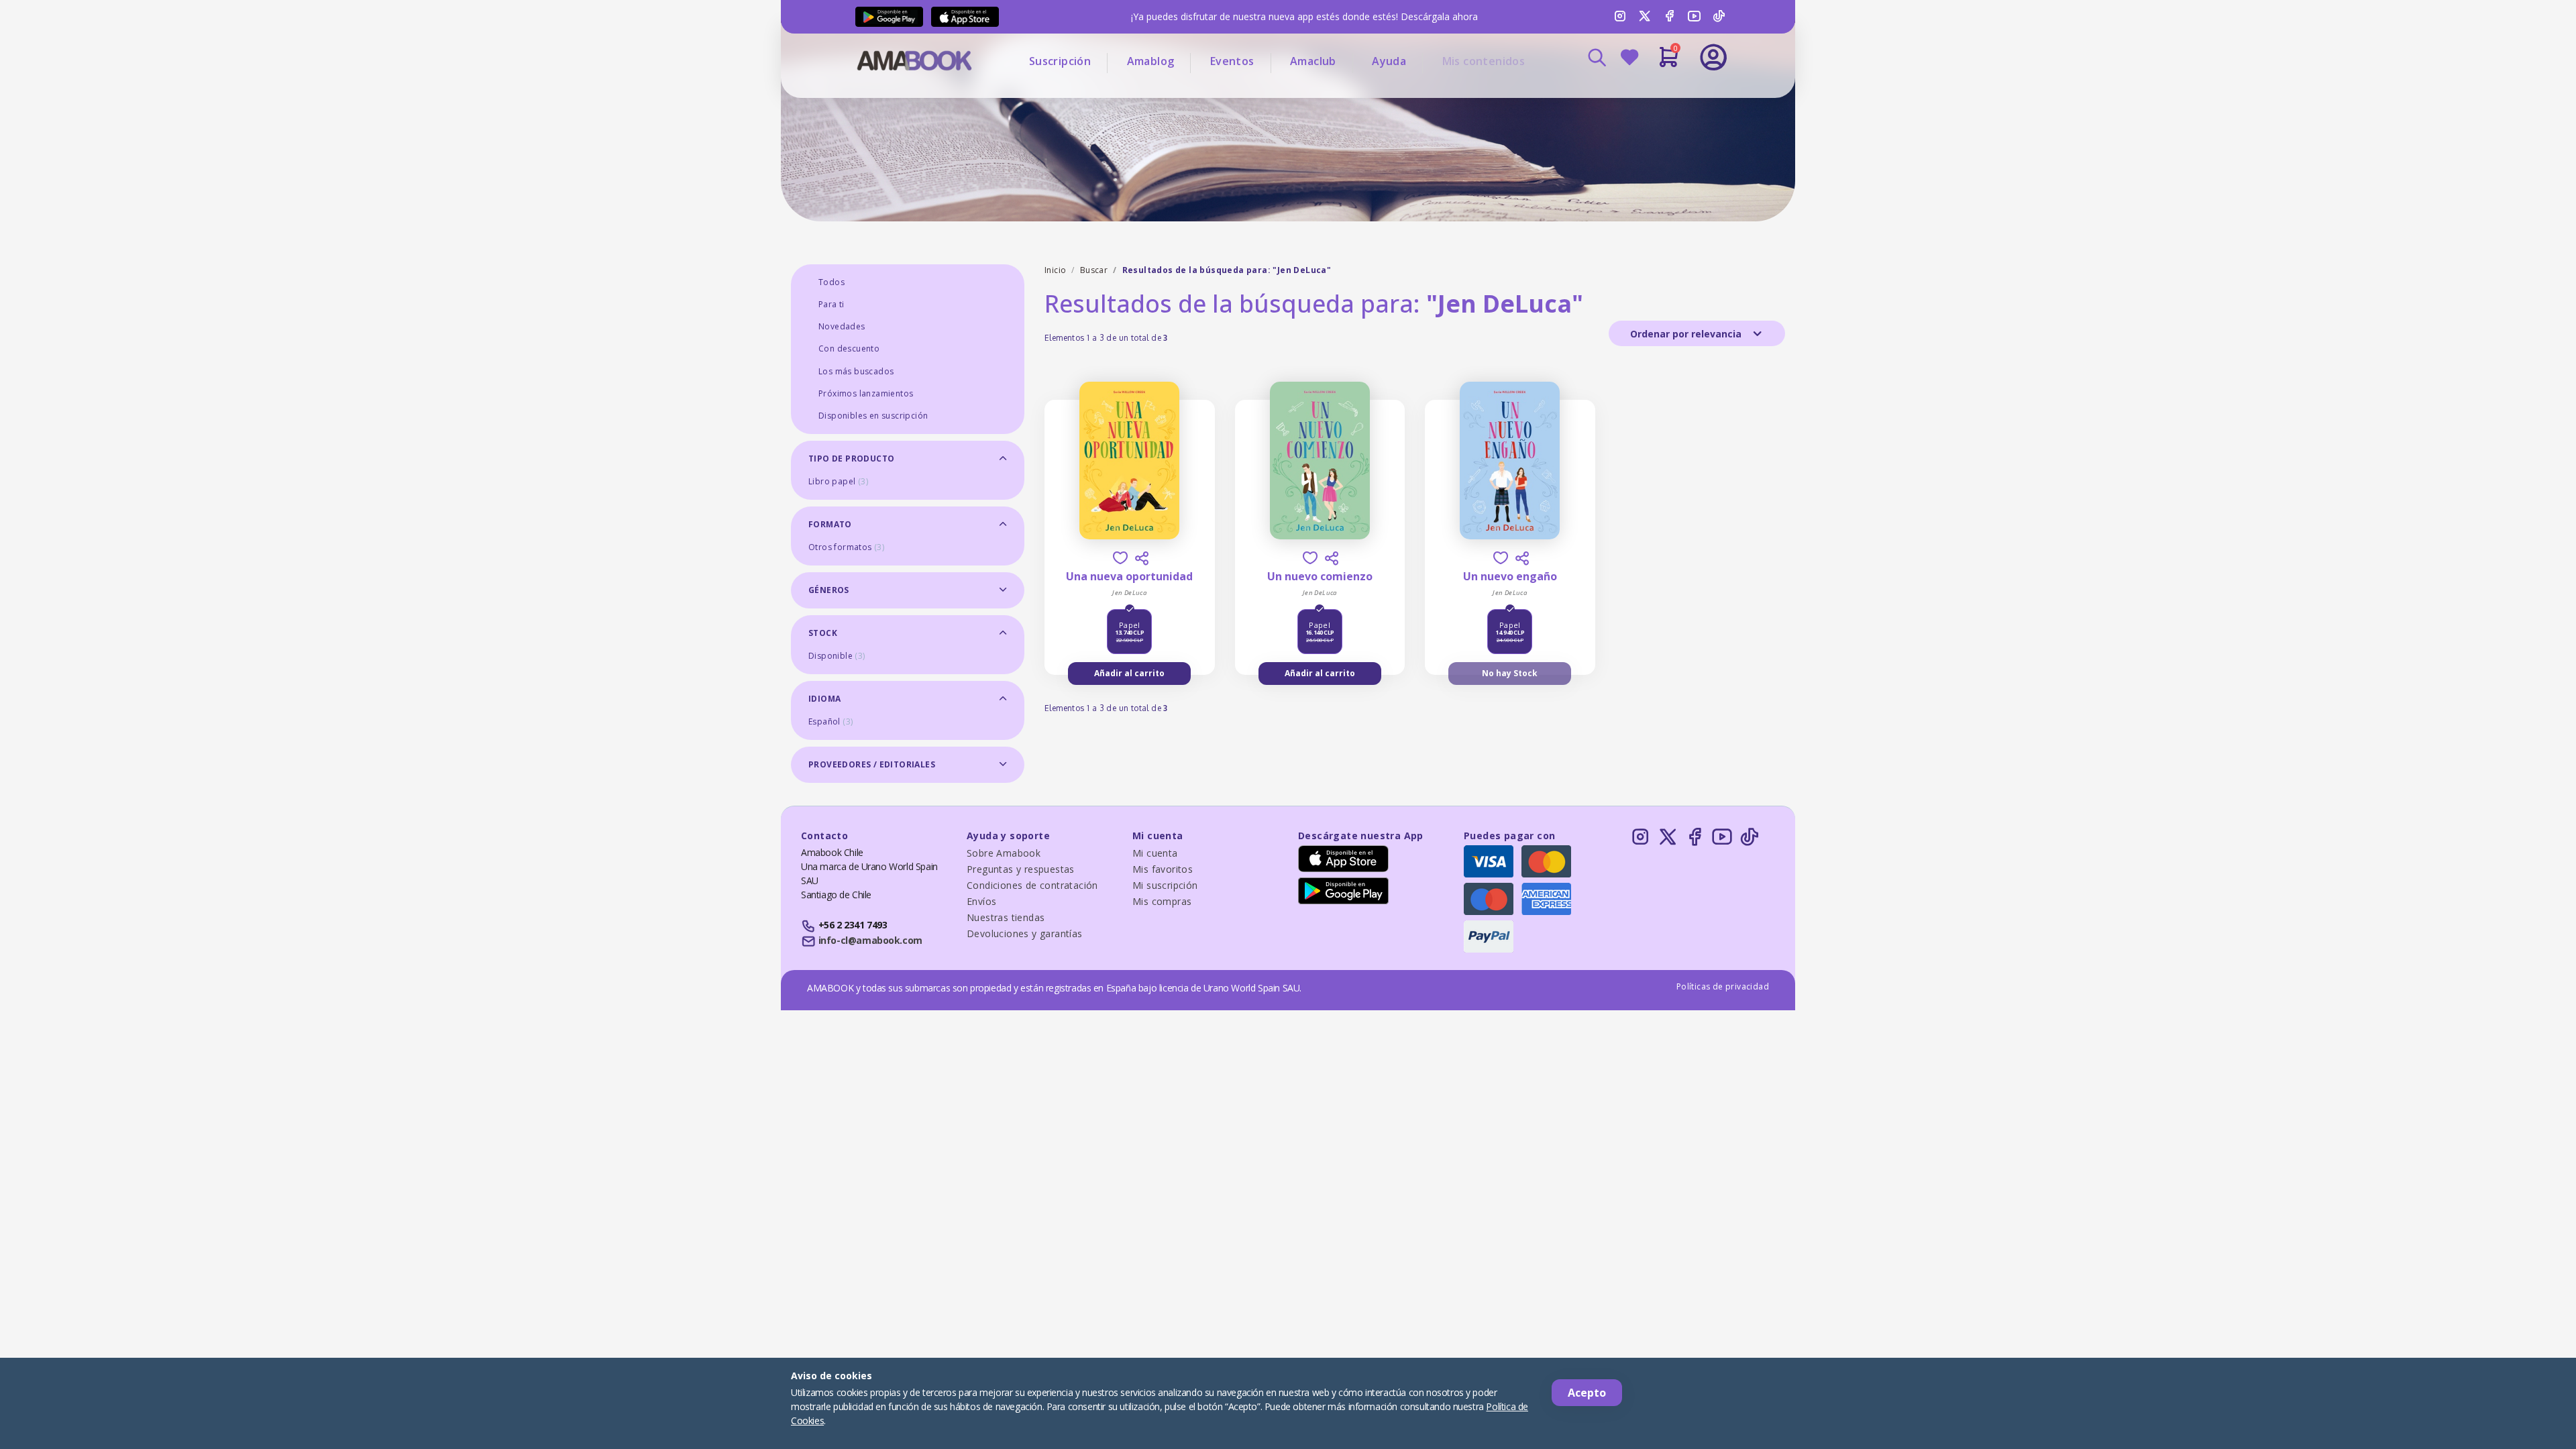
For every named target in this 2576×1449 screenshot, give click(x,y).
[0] (1669, 62)
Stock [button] (823, 633)
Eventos (1232, 61)
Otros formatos (846, 547)
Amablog (1151, 61)
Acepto (1587, 1393)
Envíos (981, 901)
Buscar (1094, 270)
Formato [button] (830, 524)
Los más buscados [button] (856, 371)
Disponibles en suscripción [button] (873, 416)
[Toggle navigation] (1658, 94)
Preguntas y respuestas (1021, 869)
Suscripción (1060, 61)
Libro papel (838, 481)
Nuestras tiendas (1006, 917)
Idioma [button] (824, 699)
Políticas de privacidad (1723, 986)
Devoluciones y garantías (1025, 933)
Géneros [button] (829, 590)
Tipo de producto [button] (851, 459)
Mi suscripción (1165, 885)
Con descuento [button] (849, 348)
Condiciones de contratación (1032, 885)
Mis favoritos (1163, 869)
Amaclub (1313, 61)
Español (830, 721)
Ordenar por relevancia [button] (1687, 334)
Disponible (837, 656)
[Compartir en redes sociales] (1142, 558)
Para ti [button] (831, 304)
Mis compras (1162, 901)
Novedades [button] (842, 326)
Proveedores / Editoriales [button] (872, 764)
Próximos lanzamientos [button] (866, 393)
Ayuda (1389, 61)
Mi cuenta (1155, 853)
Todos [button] (831, 282)
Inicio (1055, 270)
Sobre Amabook (1004, 853)
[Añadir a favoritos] (1120, 558)
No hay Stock (1510, 673)
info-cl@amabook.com (870, 940)
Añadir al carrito (1129, 673)
